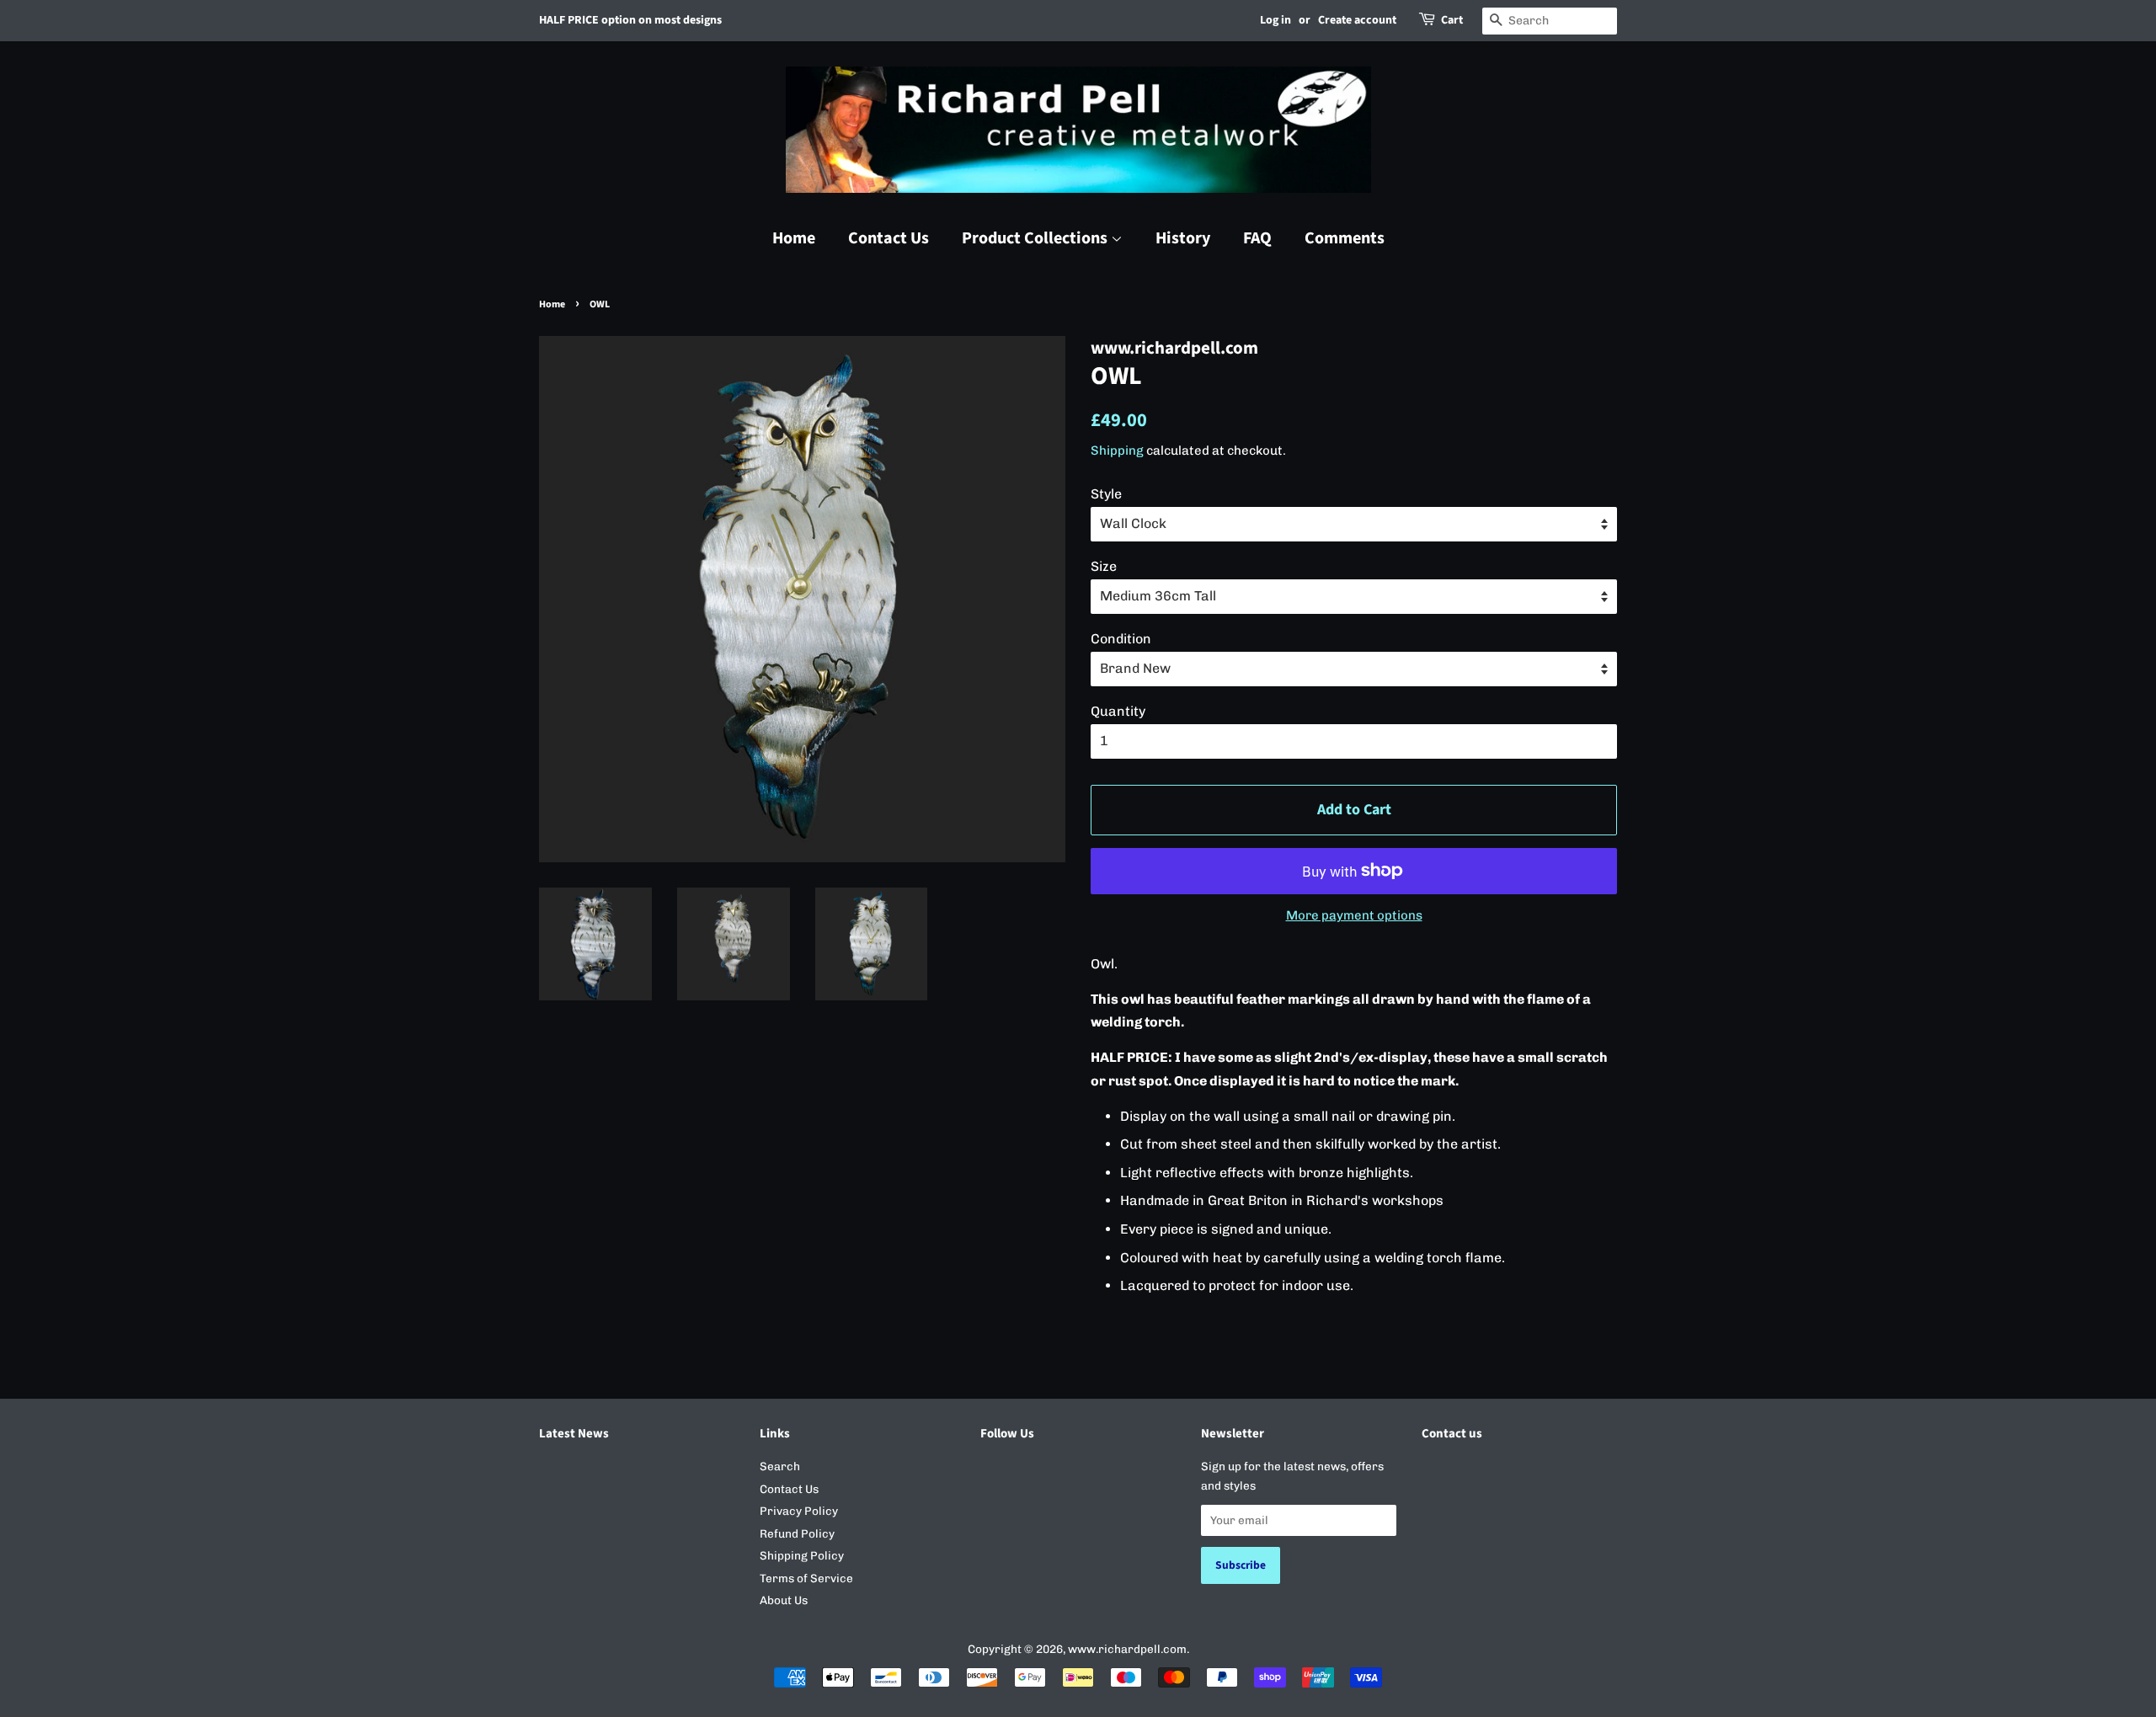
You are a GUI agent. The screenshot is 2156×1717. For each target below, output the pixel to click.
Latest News (574, 1434)
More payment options (1354, 915)
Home (794, 238)
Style (1106, 494)
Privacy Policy (799, 1511)
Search (780, 1466)
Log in (1275, 20)
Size (1104, 566)
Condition (1121, 639)
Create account (1357, 20)
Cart (1452, 20)
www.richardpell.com (1127, 1649)
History (1183, 238)
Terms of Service (806, 1578)
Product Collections (1036, 238)
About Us (784, 1600)
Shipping (1117, 451)
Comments (1345, 238)
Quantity (1118, 711)
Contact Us (889, 238)
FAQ (1257, 238)
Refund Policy (797, 1533)
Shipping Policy (802, 1555)
